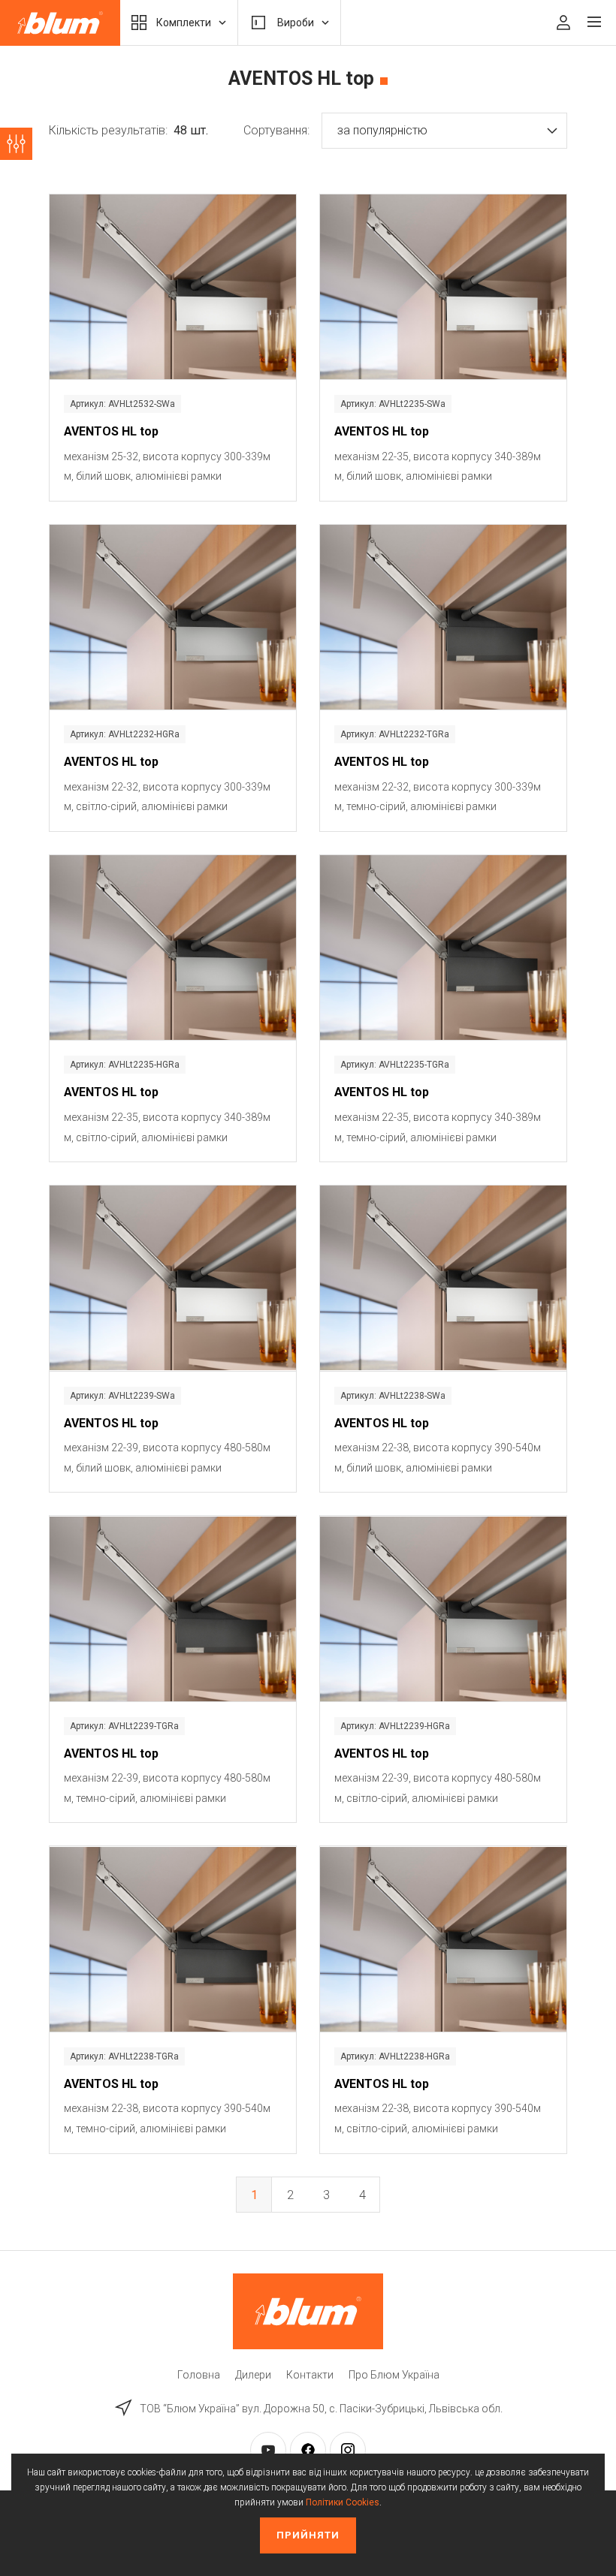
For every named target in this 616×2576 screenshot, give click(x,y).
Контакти (310, 2375)
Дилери (253, 2375)
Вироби (296, 23)
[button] (444, 131)
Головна (199, 2375)
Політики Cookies (343, 2502)
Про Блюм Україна (394, 2375)
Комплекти (184, 23)
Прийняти (308, 2535)
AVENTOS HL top (111, 431)
